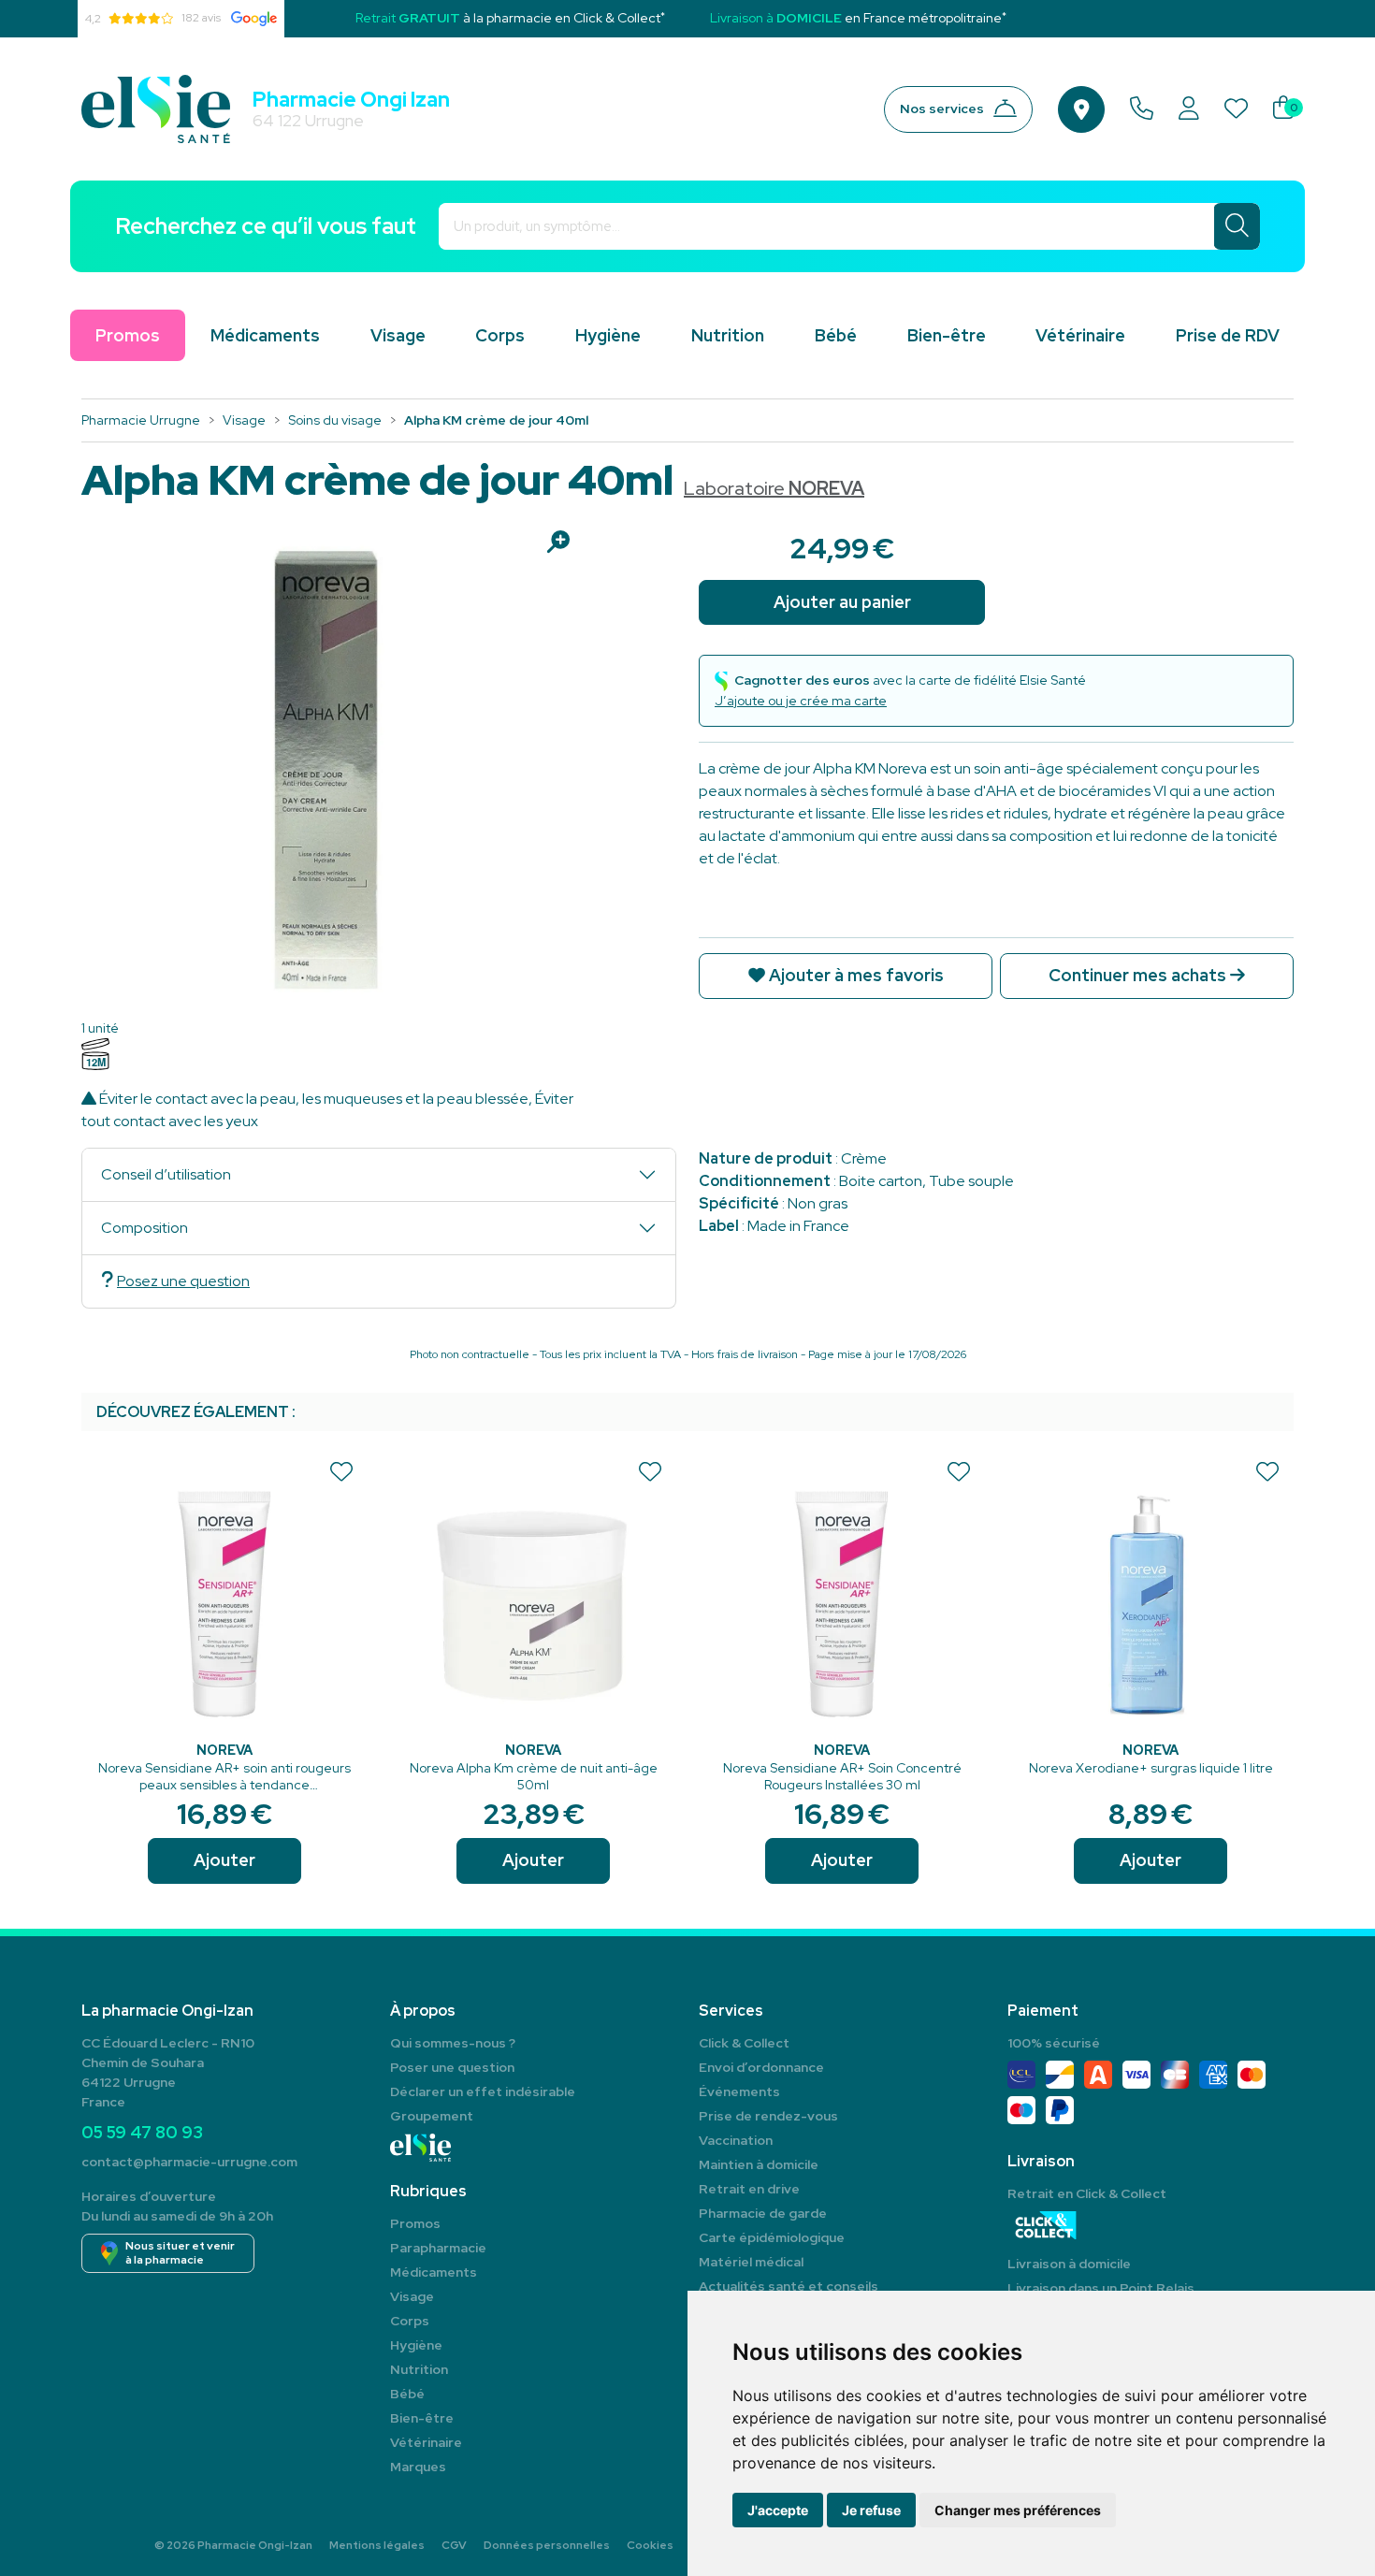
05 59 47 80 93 (142, 2132)
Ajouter (224, 1860)
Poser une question (452, 2067)
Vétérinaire (1080, 335)
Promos (415, 2223)
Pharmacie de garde (763, 2213)
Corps (500, 335)
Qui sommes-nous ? (453, 2043)
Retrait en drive (749, 2189)
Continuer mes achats (1139, 975)
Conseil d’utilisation (166, 1174)
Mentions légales (377, 2545)
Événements (739, 2091)
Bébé (836, 335)
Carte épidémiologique (772, 2237)
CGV (454, 2545)
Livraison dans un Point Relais (1101, 2288)
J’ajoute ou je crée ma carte (801, 701)
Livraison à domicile (1069, 2264)
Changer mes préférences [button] (1018, 2510)
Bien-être (947, 335)
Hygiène (608, 335)
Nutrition (728, 335)
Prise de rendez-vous (768, 2116)
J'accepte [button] (778, 2510)
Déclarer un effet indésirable (483, 2091)
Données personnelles (547, 2545)
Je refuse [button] (871, 2510)
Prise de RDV (1228, 335)
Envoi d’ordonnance (761, 2067)
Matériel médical (751, 2262)
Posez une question (183, 1281)
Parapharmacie (438, 2248)
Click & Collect (744, 2043)
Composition (145, 1228)
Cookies (650, 2545)
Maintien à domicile (759, 2164)
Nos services (942, 109)
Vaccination (736, 2140)
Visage (398, 335)
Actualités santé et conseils (789, 2286)
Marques (418, 2467)
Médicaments (265, 335)
